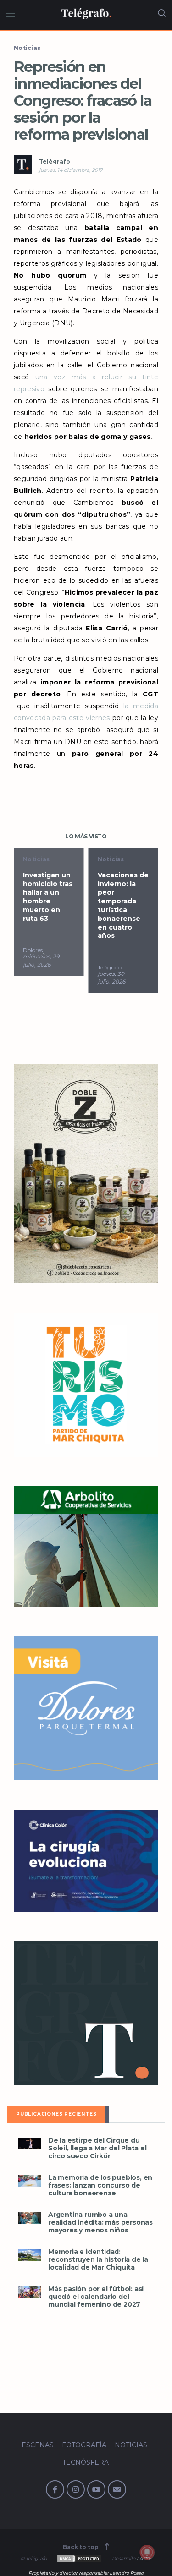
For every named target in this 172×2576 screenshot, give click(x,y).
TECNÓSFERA (86, 2462)
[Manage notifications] (147, 2552)
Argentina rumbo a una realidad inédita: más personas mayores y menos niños (100, 2223)
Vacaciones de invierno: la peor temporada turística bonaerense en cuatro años (48, 905)
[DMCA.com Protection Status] (79, 2558)
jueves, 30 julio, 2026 (37, 978)
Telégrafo (55, 161)
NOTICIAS (131, 2445)
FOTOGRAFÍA (84, 2445)
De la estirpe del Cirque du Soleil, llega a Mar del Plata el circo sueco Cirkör (97, 2148)
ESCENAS (38, 2445)
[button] (30, 2144)
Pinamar (110, 959)
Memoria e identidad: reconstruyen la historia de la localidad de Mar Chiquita (98, 2260)
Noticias (27, 48)
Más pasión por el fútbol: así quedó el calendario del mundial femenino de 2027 (96, 2297)
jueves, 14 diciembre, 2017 (71, 170)
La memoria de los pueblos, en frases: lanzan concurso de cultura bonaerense (100, 2185)
